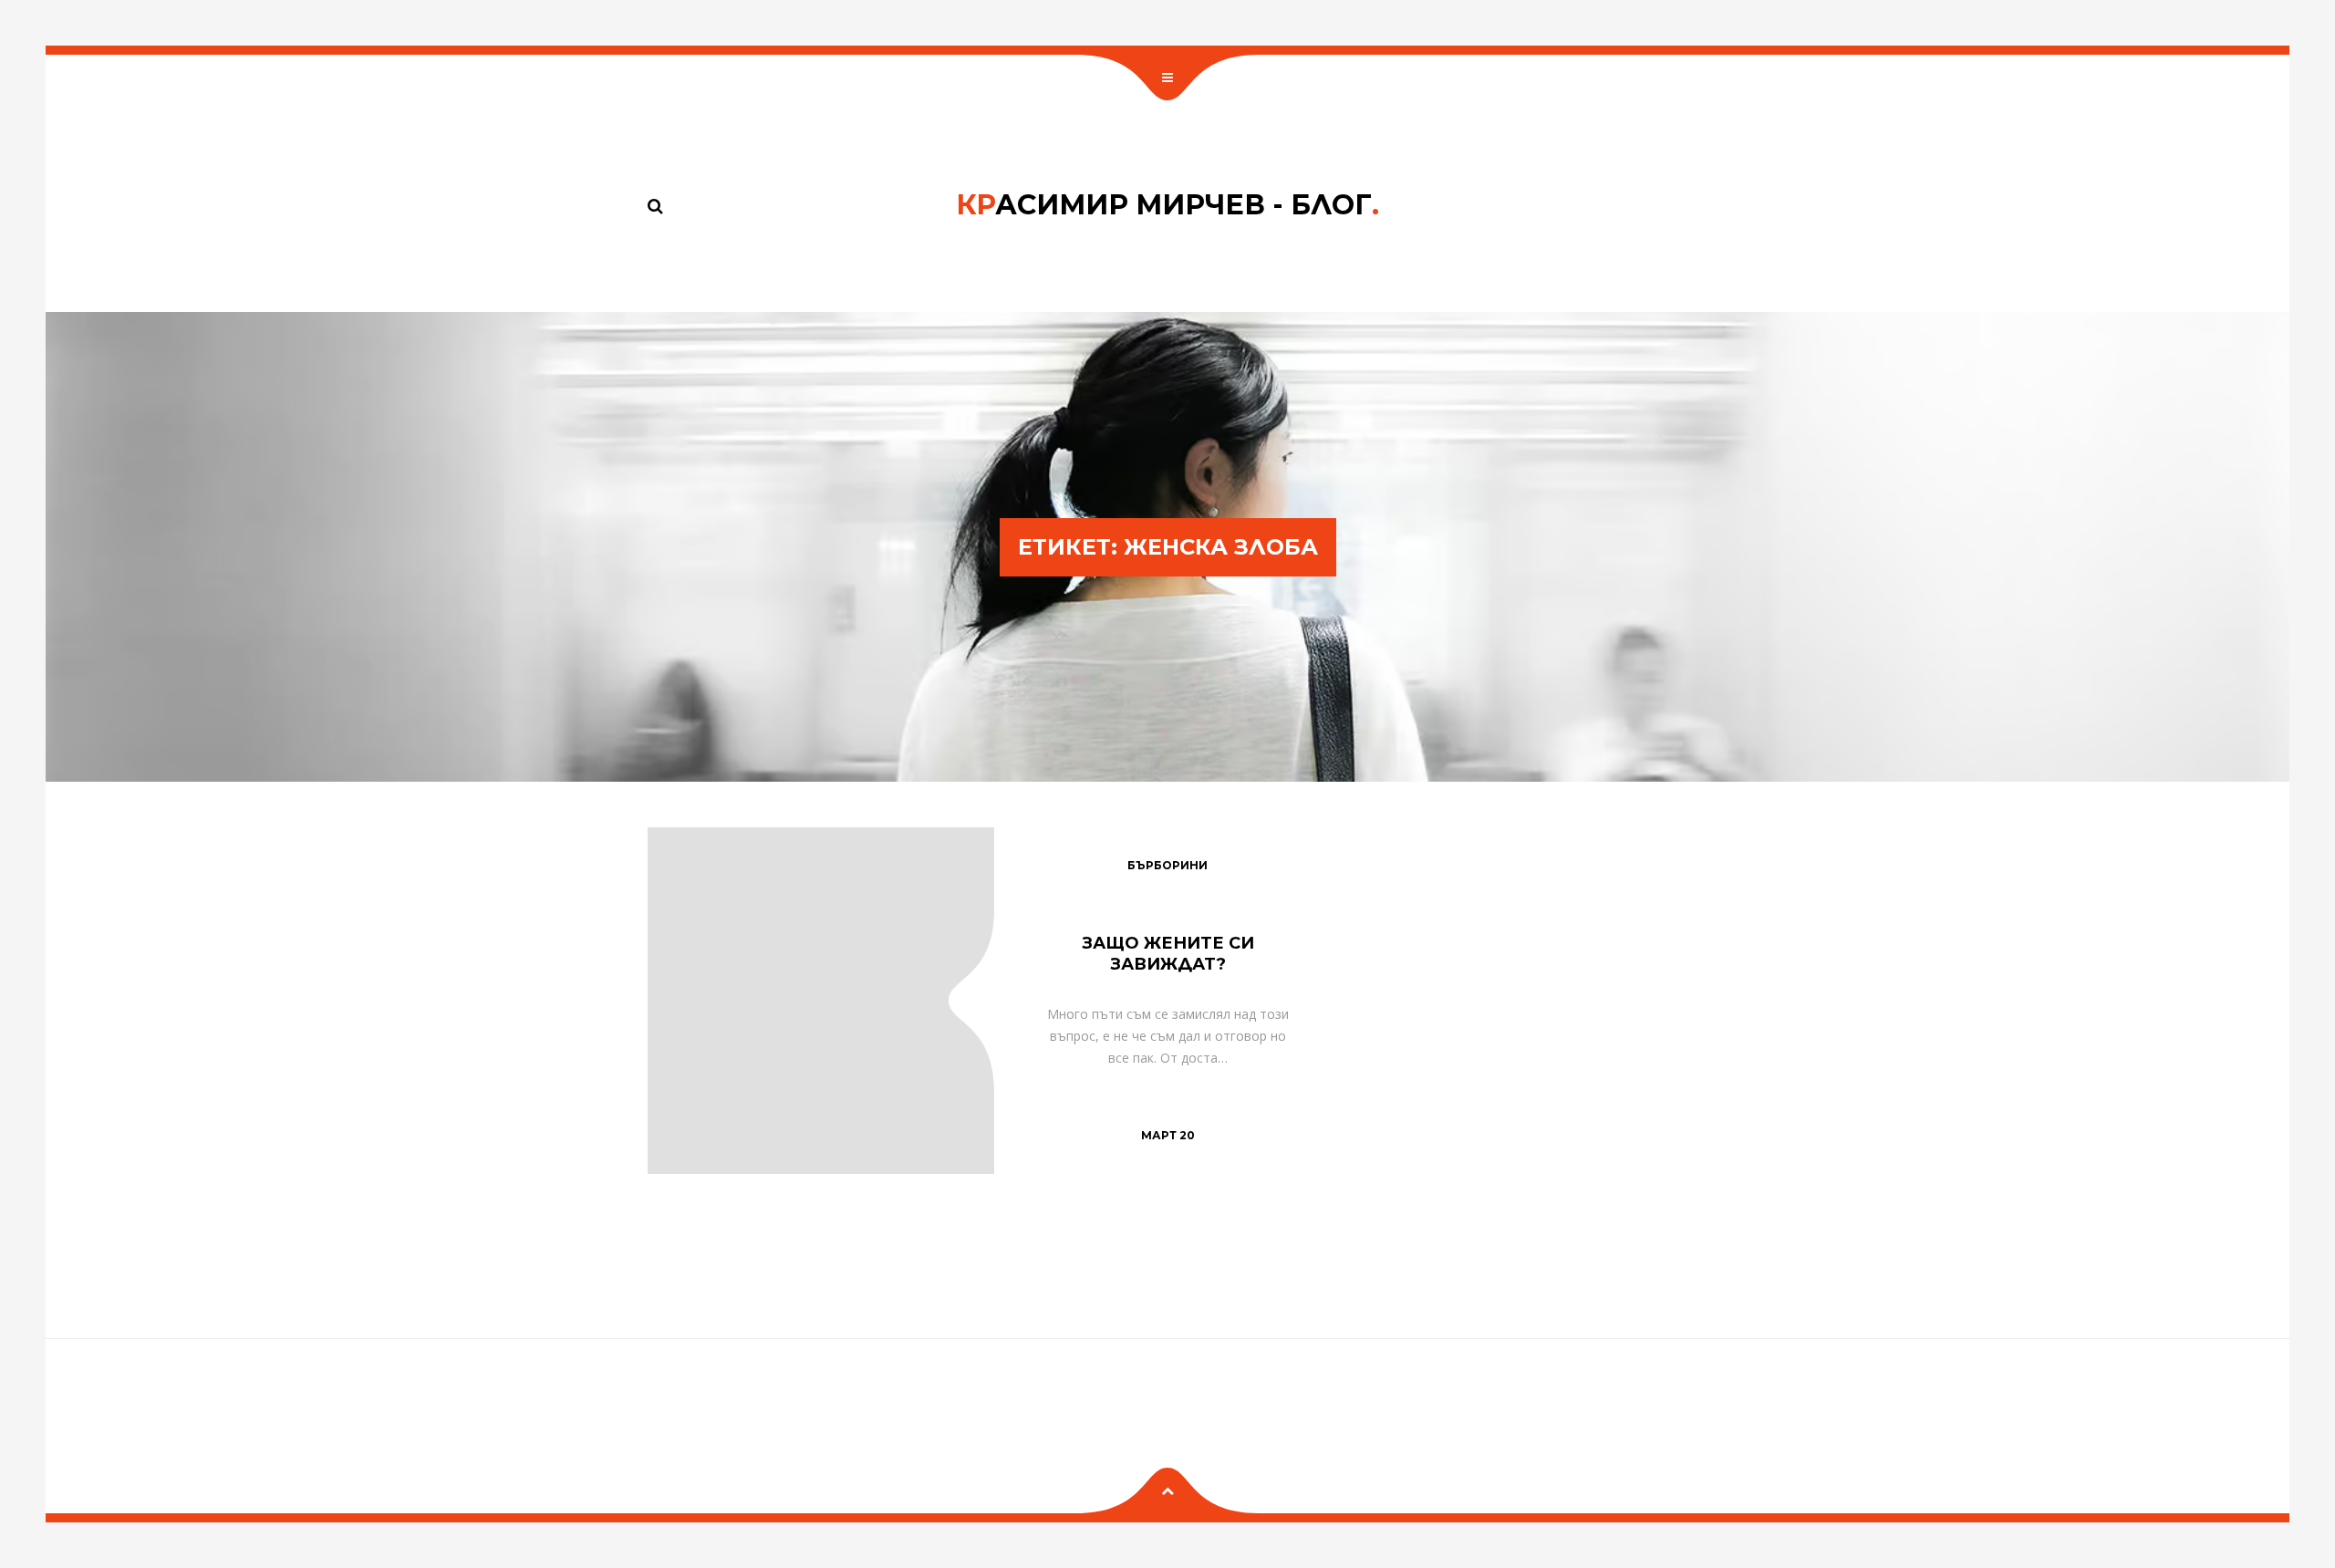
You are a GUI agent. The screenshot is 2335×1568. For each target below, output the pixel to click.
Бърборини (1167, 865)
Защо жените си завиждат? (1168, 954)
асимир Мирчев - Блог (1167, 205)
